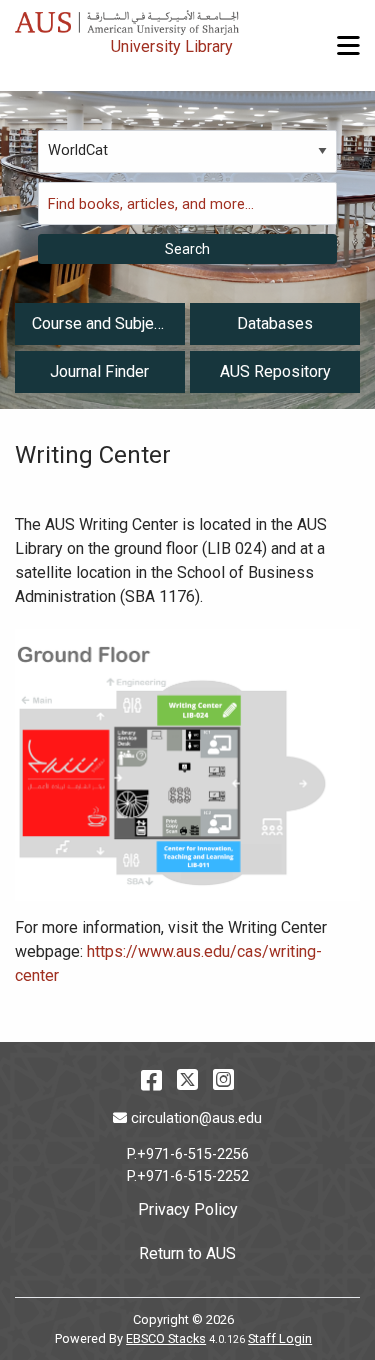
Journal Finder (99, 371)
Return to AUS (187, 1253)
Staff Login (280, 1338)
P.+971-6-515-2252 (188, 1176)
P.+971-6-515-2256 (188, 1154)
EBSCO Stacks (166, 1338)
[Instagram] (223, 1080)
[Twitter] (187, 1080)
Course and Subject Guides (99, 329)
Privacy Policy (188, 1209)
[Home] (127, 17)
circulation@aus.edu (196, 1118)
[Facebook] (151, 1080)
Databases (275, 323)
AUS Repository (275, 371)
